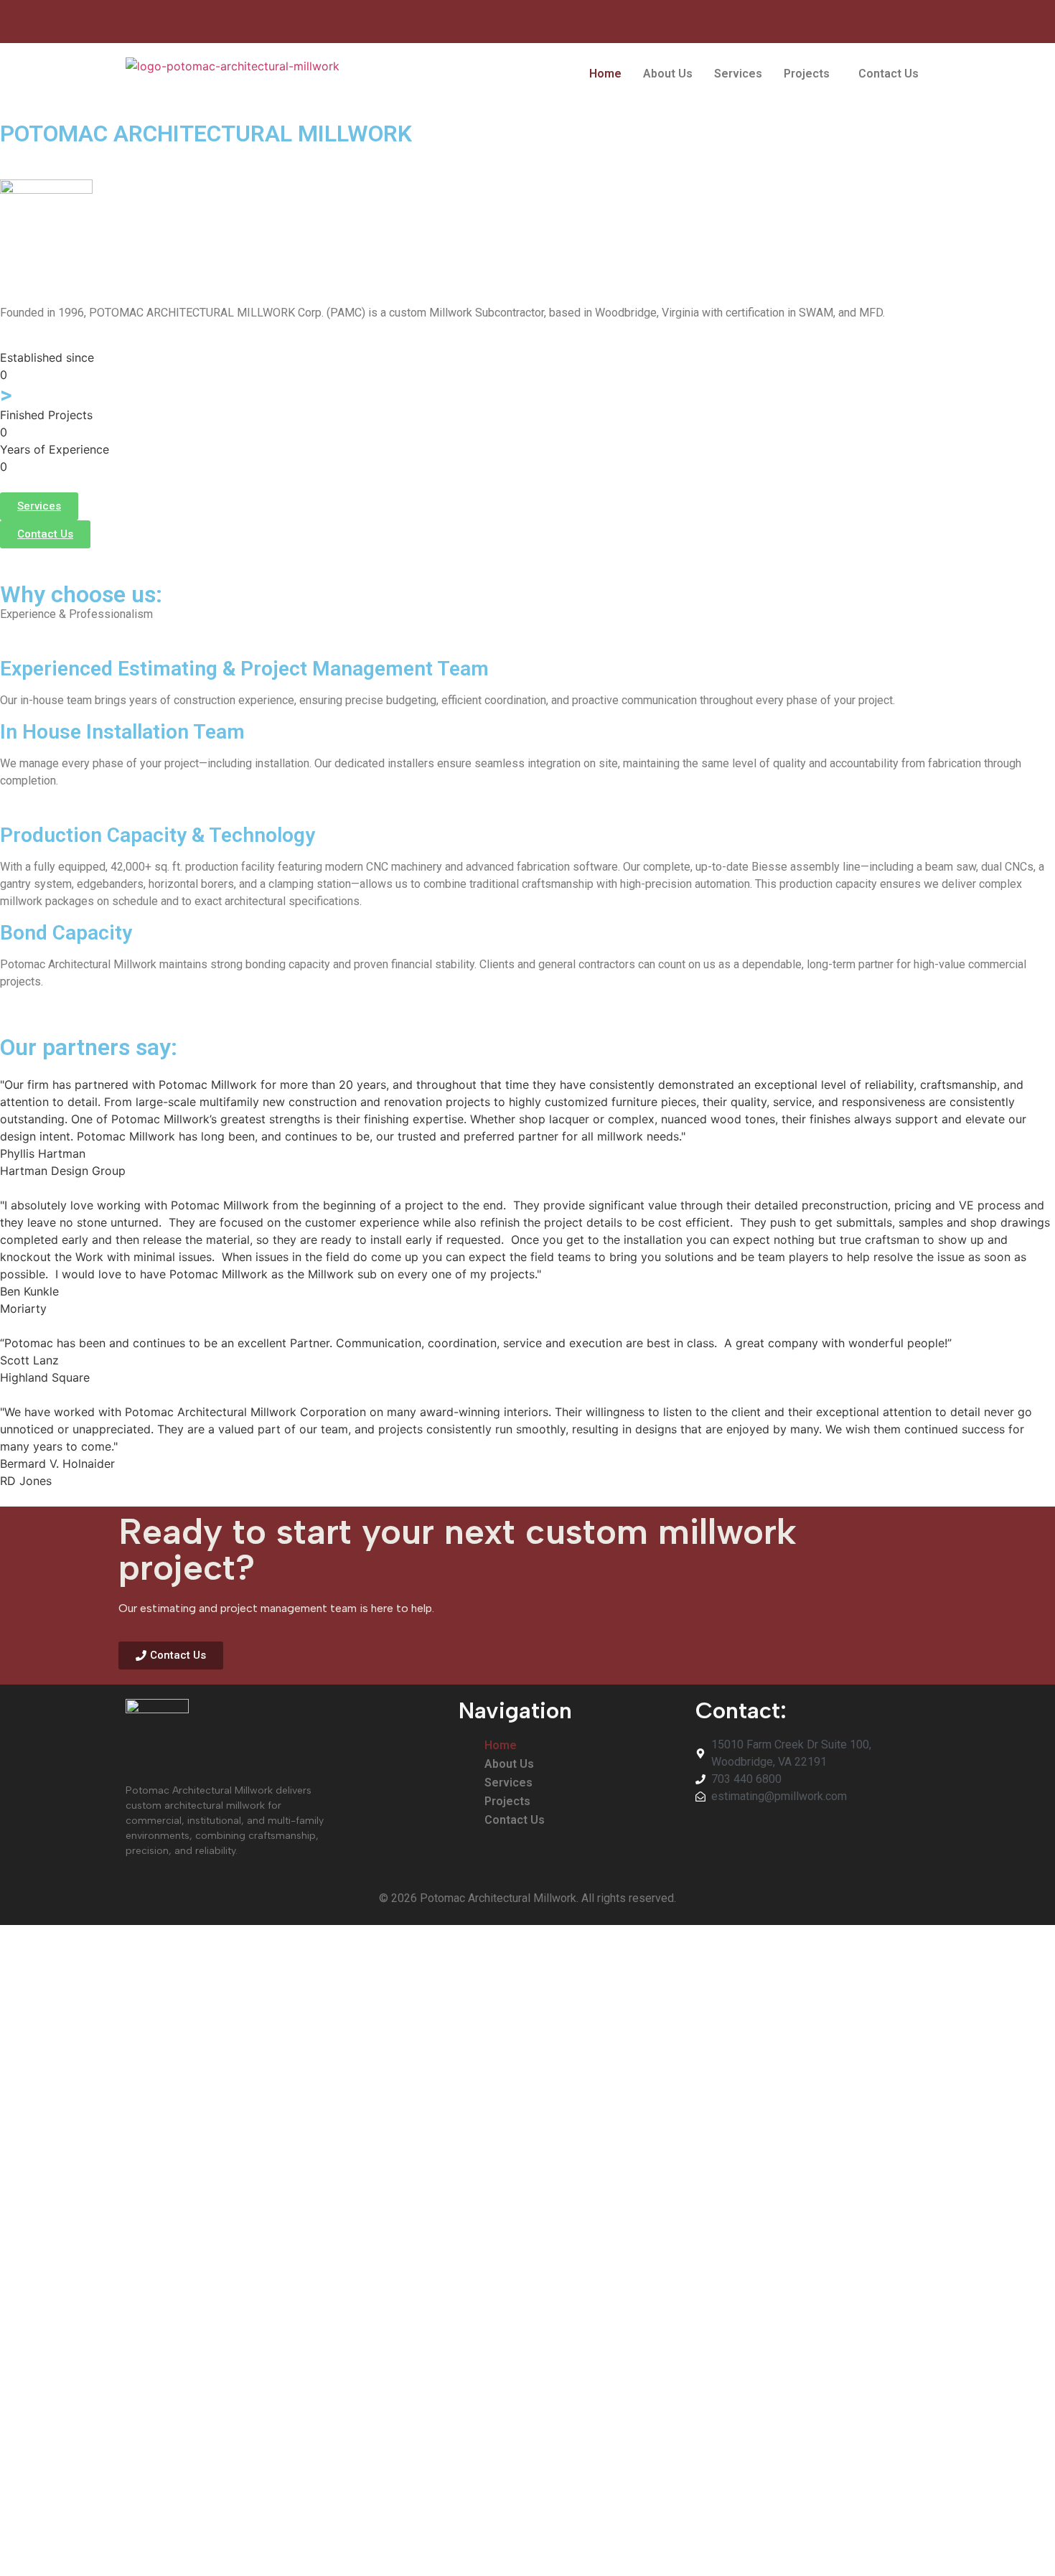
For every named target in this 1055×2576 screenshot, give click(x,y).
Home (605, 74)
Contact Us (888, 74)
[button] (810, 74)
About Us (668, 74)
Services (738, 74)
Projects (807, 74)
